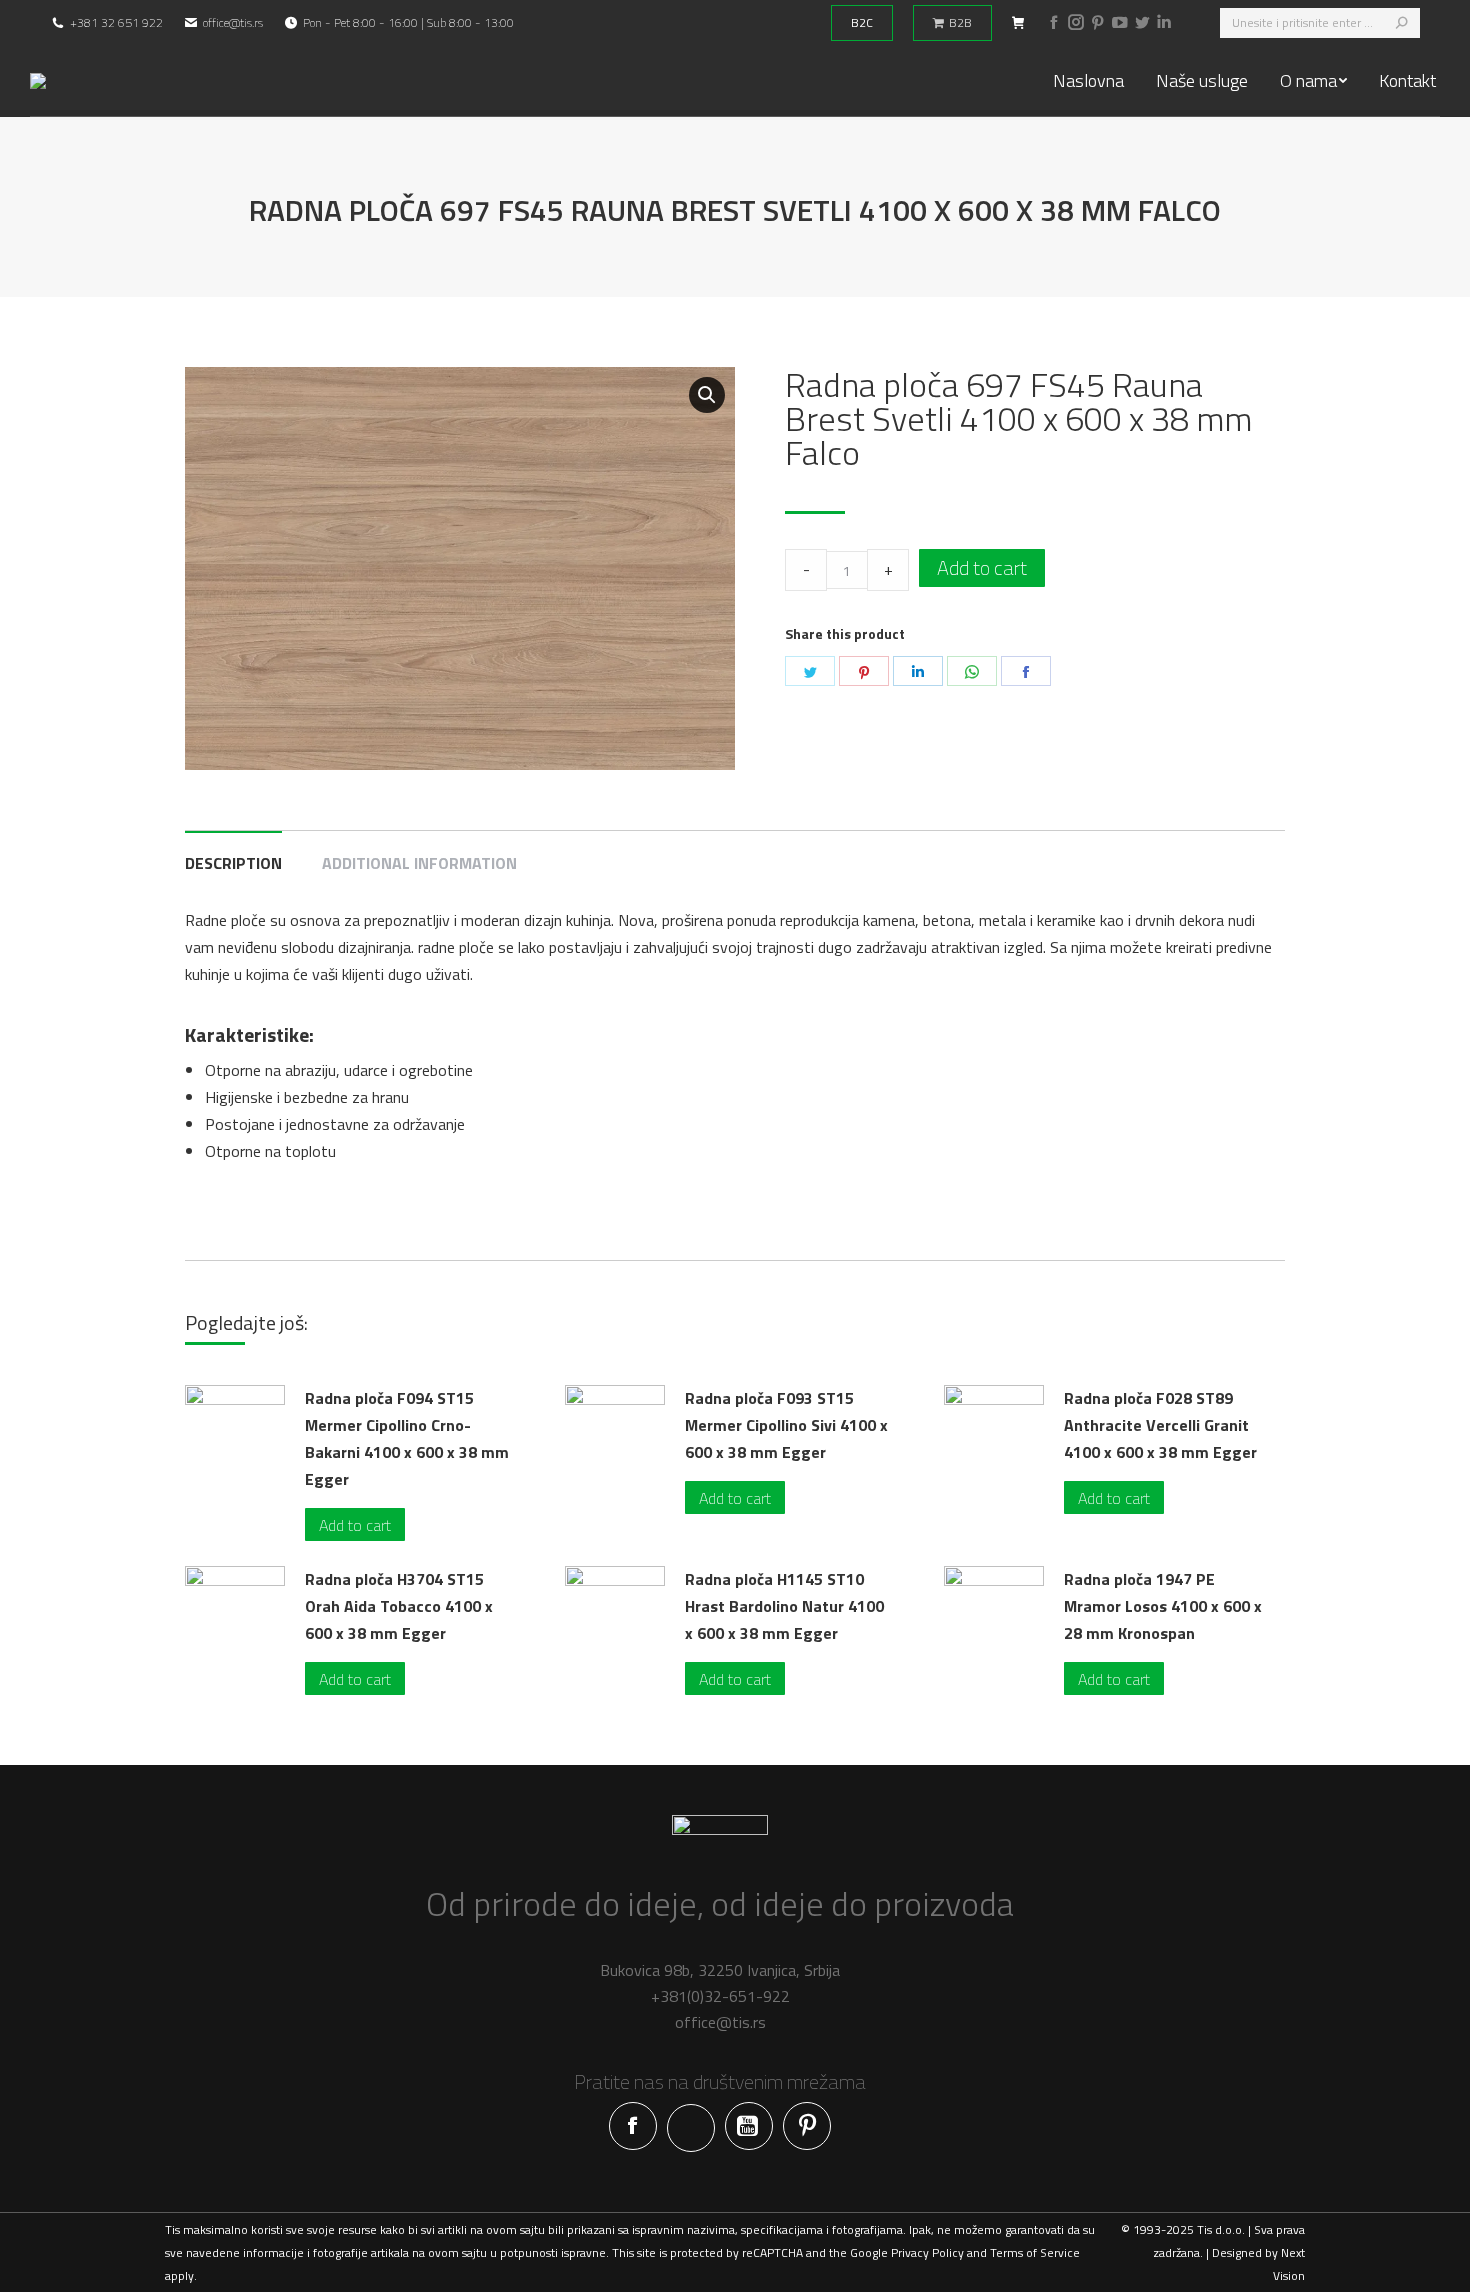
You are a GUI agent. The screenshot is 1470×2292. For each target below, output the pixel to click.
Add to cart (982, 567)
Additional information (419, 863)
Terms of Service (1035, 2252)
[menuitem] (1088, 81)
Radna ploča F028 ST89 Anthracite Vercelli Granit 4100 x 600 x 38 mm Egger (1160, 1425)
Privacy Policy (927, 2252)
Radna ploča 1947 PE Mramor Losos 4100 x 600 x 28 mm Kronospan (1163, 1606)
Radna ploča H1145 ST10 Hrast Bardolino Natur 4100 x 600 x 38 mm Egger (784, 1606)
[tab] (233, 853)
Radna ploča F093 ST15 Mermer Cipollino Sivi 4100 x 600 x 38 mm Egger (786, 1425)
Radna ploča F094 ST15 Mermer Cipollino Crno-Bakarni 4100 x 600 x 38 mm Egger (407, 1438)
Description (233, 863)
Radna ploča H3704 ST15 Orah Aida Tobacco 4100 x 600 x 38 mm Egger (399, 1606)
